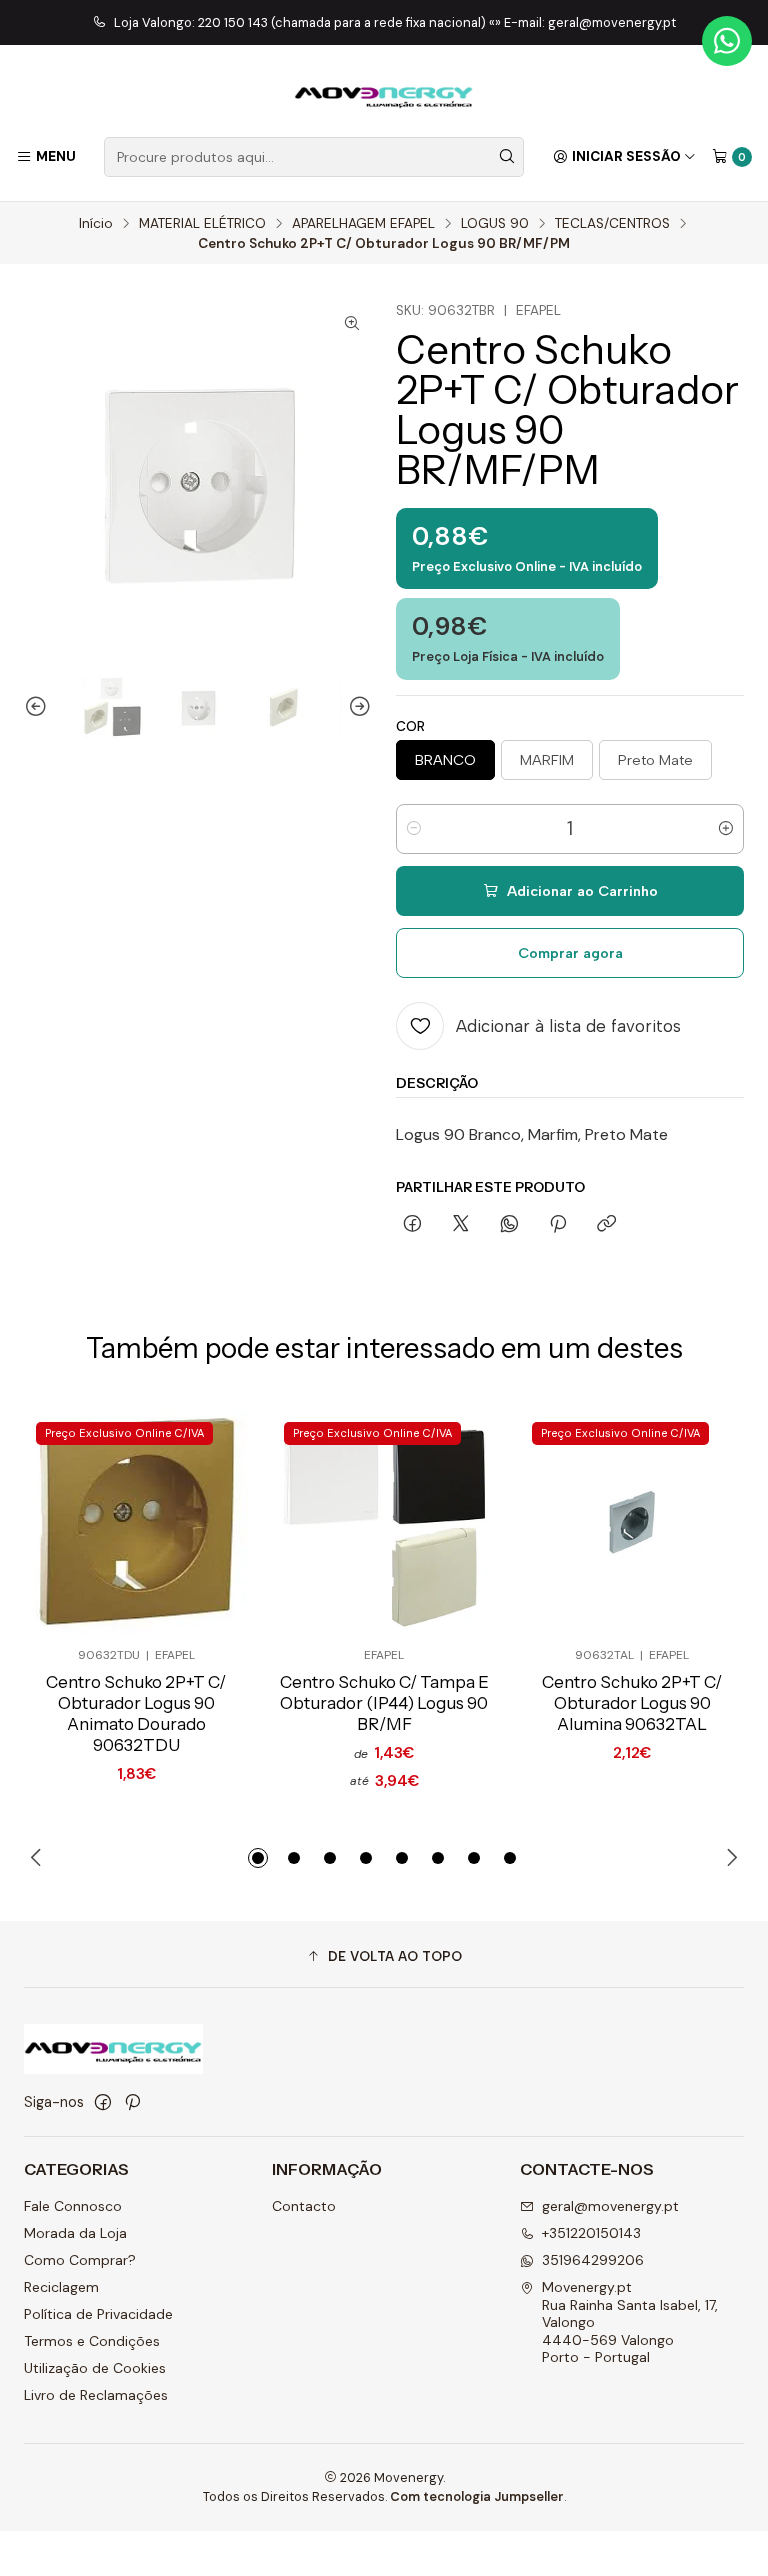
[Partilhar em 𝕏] (461, 1225)
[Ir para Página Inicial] (383, 94)
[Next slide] (357, 707)
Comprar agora (570, 953)
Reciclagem (61, 2287)
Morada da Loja (75, 2233)
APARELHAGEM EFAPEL (363, 224)
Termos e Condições (92, 2341)
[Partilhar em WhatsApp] (509, 1225)
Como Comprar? (80, 2260)
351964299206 (593, 2260)
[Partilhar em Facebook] (412, 1225)
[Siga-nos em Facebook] (103, 2102)
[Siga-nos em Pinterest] (132, 2102)
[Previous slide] (39, 707)
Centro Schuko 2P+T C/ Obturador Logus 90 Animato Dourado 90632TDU (136, 1713)
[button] (258, 1858)
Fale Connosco (73, 2206)
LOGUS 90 (495, 224)
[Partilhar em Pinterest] (558, 1225)
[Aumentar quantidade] (726, 829)
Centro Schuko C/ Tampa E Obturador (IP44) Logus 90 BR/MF (384, 1703)
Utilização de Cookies (95, 2368)
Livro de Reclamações (96, 2395)
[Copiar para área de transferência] (606, 1225)
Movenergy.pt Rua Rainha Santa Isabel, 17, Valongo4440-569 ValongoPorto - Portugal (630, 2322)
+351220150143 (591, 2233)
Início (96, 224)
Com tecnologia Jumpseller (477, 2496)
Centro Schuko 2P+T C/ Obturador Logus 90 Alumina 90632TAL (632, 1703)
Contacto (304, 2206)
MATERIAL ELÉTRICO (202, 224)
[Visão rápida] (200, 1522)
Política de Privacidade (98, 2314)
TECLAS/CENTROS (612, 224)
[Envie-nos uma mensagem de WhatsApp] (727, 41)
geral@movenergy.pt (610, 2206)
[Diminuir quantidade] (414, 829)
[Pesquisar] (507, 157)
